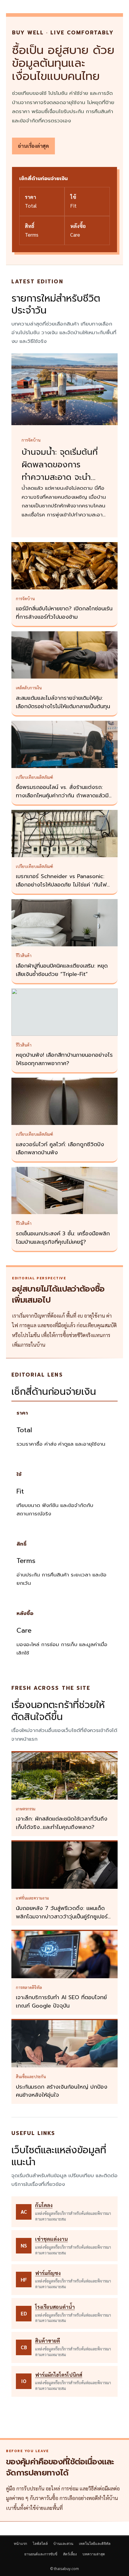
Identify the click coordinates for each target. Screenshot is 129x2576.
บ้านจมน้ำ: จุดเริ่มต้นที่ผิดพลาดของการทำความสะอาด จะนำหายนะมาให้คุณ (60, 471)
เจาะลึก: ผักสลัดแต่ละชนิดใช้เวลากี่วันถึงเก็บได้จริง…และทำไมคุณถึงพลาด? (62, 1823)
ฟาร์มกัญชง (48, 2273)
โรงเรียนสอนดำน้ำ (55, 2307)
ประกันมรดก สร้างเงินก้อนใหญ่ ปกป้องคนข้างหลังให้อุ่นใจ (62, 2091)
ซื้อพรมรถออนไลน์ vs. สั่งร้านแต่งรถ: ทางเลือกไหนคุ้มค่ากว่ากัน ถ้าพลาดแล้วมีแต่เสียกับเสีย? (62, 796)
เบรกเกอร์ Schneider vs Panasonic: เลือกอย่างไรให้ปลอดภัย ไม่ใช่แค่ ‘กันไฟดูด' (61, 885)
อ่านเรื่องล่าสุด (33, 146)
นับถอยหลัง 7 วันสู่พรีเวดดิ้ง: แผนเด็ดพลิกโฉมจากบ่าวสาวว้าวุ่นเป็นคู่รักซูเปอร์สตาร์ (63, 1917)
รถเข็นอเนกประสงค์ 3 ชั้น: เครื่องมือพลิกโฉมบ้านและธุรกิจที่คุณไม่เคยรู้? (63, 1238)
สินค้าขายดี (48, 2341)
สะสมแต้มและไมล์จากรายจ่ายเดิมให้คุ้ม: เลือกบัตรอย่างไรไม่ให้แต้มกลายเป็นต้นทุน (63, 702)
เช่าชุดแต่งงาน (51, 2239)
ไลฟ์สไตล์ (40, 2544)
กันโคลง (44, 2205)
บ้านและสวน (63, 2544)
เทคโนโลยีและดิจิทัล (95, 2544)
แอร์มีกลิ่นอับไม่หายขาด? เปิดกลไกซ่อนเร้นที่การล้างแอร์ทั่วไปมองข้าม (64, 613)
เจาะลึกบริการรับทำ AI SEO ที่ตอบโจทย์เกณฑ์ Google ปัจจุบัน (61, 2002)
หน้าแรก (20, 2544)
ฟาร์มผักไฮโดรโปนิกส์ (59, 2375)
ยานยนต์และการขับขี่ (41, 2554)
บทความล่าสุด (94, 2554)
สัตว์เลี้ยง (70, 2554)
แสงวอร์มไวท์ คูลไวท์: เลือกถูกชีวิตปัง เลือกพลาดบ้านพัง (60, 1149)
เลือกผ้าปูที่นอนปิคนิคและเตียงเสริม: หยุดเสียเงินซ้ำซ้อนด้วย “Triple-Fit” (62, 970)
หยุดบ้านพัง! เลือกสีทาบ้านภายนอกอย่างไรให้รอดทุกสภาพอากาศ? (64, 1059)
